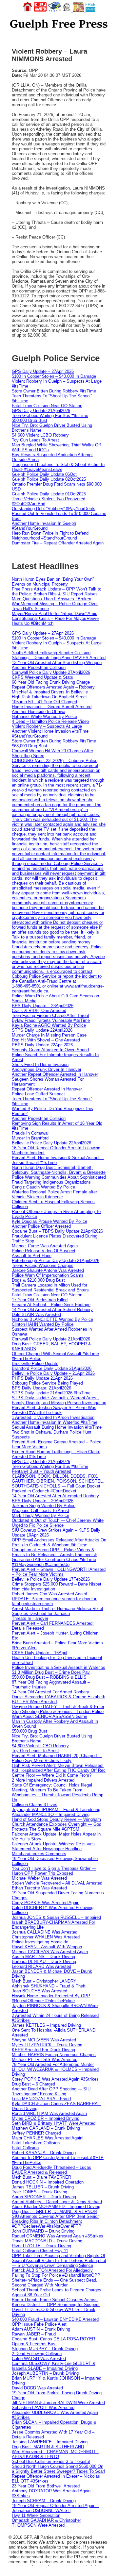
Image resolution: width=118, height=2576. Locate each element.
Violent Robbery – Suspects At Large (47, 726)
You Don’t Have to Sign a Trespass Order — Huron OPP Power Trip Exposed (54, 1871)
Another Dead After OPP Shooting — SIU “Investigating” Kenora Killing (51, 2091)
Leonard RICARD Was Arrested (41, 1966)
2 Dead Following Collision (37, 2354)
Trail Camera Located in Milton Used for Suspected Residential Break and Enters (50, 1288)
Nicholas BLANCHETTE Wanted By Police (52, 1319)
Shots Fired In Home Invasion (40, 1064)
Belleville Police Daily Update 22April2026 (51, 1143)
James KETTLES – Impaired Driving (46, 2025)
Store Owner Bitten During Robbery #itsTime (54, 391)
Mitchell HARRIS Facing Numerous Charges (54, 2055)
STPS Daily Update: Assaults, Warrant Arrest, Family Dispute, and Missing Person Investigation (59, 1400)
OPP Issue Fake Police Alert (39, 2324)
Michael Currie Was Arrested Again (45, 1246)
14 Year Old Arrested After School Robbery (52, 1310)
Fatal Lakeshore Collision (36, 2143)
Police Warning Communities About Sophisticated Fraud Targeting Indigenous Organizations (59, 1180)
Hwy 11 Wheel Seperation (36, 2515)
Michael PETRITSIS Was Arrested (45, 2060)
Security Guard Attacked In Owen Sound (50, 1050)
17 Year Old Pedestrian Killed (40, 1300)
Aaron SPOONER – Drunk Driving (44, 2197)
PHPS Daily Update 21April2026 (42, 1378)
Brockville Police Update (35, 1363)
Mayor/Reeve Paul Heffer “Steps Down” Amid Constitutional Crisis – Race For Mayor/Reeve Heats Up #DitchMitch (55, 618)
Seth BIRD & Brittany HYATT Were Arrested (54, 2123)
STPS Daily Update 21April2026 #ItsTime (51, 1393)
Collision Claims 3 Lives (35, 1805)
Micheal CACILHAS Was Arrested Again (50, 1952)
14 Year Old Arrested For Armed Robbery (50, 1692)
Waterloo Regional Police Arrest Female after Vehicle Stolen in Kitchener (54, 1194)
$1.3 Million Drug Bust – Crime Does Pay (51, 1672)
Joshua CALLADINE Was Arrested (45, 1932)
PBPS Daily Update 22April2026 (42, 1045)
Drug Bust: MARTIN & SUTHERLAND (48, 2447)
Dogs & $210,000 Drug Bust (38, 1280)
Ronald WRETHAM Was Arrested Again (49, 2113)
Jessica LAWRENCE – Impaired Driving (50, 2442)
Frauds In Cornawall (31, 1133)
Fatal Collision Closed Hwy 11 (40, 2251)
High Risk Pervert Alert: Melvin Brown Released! (58, 1765)
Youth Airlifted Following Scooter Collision (51, 653)
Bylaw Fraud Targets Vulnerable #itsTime (51, 1020)
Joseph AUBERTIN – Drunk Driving (45, 2373)
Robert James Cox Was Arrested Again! (49, 1594)
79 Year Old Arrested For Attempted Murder (53, 2064)
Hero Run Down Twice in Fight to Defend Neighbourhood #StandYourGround (50, 536)
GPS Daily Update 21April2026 (41, 411)
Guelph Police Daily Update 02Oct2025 (49, 479)
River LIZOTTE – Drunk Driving (41, 2246)
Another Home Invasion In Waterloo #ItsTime (55, 1422)
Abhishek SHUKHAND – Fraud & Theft (49, 1986)
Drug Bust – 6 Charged (33, 2084)
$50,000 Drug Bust (29, 420)
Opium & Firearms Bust (34, 2344)
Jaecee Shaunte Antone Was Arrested (48, 1270)
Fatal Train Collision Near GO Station (47, 406)
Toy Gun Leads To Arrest (35, 440)
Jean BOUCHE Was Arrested (39, 1991)
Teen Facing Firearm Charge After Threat (50, 1015)
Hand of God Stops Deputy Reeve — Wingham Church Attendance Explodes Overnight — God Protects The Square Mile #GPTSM (57, 1824)
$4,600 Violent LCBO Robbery (40, 435)
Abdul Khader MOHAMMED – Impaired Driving (56, 2207)
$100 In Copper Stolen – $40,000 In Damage (54, 376)
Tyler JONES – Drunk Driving (39, 2192)
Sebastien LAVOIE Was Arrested (43, 2408)
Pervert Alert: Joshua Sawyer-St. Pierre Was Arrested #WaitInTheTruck (54, 1410)
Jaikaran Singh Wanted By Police (44, 1506)
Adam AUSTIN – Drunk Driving (41, 2329)
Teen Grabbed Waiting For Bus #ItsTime (50, 415)
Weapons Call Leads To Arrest (40, 1511)
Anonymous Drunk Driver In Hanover (47, 1069)
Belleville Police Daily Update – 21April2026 (53, 1373)
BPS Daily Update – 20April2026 (43, 1501)
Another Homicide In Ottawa (39, 712)
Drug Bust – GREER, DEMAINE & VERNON (54, 2211)
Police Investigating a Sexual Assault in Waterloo (59, 1667)
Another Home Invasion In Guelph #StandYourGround (44, 526)
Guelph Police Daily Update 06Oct (44, 474)
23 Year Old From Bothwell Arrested (46, 2486)
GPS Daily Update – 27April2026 (43, 371)
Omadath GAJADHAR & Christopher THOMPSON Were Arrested (46, 2523)
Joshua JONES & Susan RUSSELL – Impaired (56, 1917)
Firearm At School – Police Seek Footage (51, 1305)
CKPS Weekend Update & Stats (42, 677)
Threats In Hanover (30, 1618)
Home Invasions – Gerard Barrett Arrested (52, 707)
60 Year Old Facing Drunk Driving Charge (51, 682)
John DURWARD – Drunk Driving (43, 2231)
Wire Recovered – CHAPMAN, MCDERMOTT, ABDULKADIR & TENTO (56, 2454)
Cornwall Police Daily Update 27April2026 (51, 672)
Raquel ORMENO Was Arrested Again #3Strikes (58, 2236)
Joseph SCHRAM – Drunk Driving (44, 2501)
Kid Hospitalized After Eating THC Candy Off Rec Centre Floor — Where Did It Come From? (59, 1773)
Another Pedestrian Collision (39, 667)
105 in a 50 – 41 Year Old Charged (44, 702)
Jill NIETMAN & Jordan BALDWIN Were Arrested (58, 2403)
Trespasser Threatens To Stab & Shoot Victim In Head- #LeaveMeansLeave (58, 467)
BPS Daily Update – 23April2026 (43, 1006)
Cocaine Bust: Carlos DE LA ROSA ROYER (53, 2339)
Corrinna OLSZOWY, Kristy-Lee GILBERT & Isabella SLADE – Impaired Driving (54, 2366)
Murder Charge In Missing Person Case (49, 1035)
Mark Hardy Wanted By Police (40, 1515)
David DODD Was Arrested (37, 2388)
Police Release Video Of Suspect (44, 1251)
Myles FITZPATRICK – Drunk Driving (47, 2045)
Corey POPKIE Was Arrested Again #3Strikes (55, 2079)
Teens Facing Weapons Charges (43, 1265)
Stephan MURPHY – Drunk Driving (45, 2349)
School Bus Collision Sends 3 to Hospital (51, 2461)
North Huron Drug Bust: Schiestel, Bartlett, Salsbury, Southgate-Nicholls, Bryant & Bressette (59, 1170)
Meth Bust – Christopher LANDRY (44, 1981)
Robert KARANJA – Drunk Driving (44, 2153)
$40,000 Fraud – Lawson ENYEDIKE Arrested (55, 2319)
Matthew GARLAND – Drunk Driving (46, 2128)
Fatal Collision (25, 2148)
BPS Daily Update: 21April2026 (41, 1388)
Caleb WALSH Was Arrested (39, 2359)
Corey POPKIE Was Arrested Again (46, 1903)
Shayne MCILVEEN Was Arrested (44, 2040)
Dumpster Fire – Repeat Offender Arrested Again (58, 543)
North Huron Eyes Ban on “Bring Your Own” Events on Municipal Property (53, 582)
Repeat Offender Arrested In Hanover (47, 1089)
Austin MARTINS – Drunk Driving (43, 1957)
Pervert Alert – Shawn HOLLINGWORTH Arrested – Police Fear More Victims (59, 1572)
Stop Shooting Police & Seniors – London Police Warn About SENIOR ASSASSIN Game (58, 1714)
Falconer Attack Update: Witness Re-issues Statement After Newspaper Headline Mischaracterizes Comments (53, 1849)
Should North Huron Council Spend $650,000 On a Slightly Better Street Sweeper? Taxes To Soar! (59, 2469)
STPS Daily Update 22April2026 (42, 1030)
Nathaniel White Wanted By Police (44, 716)
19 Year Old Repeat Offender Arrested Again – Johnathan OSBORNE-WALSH (55, 2508)
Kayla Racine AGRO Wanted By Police (49, 1025)
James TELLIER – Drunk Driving (43, 2187)
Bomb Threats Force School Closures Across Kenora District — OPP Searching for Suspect (56, 2302)
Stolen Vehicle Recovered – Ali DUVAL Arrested (57, 1883)
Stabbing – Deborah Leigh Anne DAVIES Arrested (59, 658)
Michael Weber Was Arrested (39, 1878)
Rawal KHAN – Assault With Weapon (47, 1947)
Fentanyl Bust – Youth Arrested (41, 1471)
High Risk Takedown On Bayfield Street (49, 697)
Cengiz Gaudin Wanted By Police (43, 1187)
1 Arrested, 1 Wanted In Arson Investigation (53, 1417)
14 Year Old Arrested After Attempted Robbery (55, 1496)
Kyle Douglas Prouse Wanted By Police (49, 1221)
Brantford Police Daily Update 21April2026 (52, 1368)
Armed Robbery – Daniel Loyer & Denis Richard (57, 2202)
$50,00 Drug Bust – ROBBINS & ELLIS (49, 1677)
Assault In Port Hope (32, 1256)
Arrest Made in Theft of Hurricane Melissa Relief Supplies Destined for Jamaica (58, 1611)
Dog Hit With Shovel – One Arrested (46, 1040)
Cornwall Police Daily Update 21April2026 (51, 1339)
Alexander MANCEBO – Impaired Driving (51, 1814)
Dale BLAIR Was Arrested (36, 1314)
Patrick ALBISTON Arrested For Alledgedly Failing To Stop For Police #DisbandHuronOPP (56, 2273)
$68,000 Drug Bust (29, 746)
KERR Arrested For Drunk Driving (43, 2050)
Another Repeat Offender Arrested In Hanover (55, 1074)
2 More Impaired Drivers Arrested (43, 1780)
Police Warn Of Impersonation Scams (48, 1275)
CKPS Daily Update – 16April (39, 1653)
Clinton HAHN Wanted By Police (43, 1324)
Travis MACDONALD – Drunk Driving (47, 2241)
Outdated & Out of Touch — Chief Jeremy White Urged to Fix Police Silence (58, 1523)
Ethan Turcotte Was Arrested (39, 1888)
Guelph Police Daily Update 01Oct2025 (49, 494)
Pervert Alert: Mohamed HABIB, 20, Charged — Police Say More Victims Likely (57, 1758)
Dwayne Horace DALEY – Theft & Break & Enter (58, 1707)
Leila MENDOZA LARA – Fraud (41, 2099)
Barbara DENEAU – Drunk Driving (44, 1961)
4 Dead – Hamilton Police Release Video (50, 721)
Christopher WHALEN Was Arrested (46, 1937)
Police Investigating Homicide (40, 1942)
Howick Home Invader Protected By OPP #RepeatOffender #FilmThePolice (51, 1998)
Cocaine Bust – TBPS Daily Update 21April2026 (57, 1231)
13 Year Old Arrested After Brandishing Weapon (57, 663)
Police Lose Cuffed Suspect (38, 1094)
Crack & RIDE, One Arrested (39, 1011)
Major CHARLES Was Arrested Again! (48, 2138)
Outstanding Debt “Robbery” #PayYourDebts (54, 509)
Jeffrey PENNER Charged (36, 2133)
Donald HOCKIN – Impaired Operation (48, 2182)
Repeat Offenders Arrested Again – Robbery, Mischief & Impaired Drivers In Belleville (54, 690)
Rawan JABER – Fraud (34, 2334)
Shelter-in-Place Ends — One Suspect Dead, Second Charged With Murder (55, 2283)
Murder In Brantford (30, 1138)
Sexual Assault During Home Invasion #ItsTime (57, 1427)
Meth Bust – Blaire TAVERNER (41, 2177)
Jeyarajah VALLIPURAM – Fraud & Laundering (56, 1810)
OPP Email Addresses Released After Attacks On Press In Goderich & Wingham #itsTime (59, 1542)
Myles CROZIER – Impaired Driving (46, 2118)
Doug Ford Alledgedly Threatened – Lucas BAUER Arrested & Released (51, 2170)
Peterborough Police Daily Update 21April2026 (56, 1261)
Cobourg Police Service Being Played (47, 1383)
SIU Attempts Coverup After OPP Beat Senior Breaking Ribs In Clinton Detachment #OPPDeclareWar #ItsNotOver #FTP (55, 2221)
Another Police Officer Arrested (41, 1226)
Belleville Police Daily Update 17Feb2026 (51, 1579)
